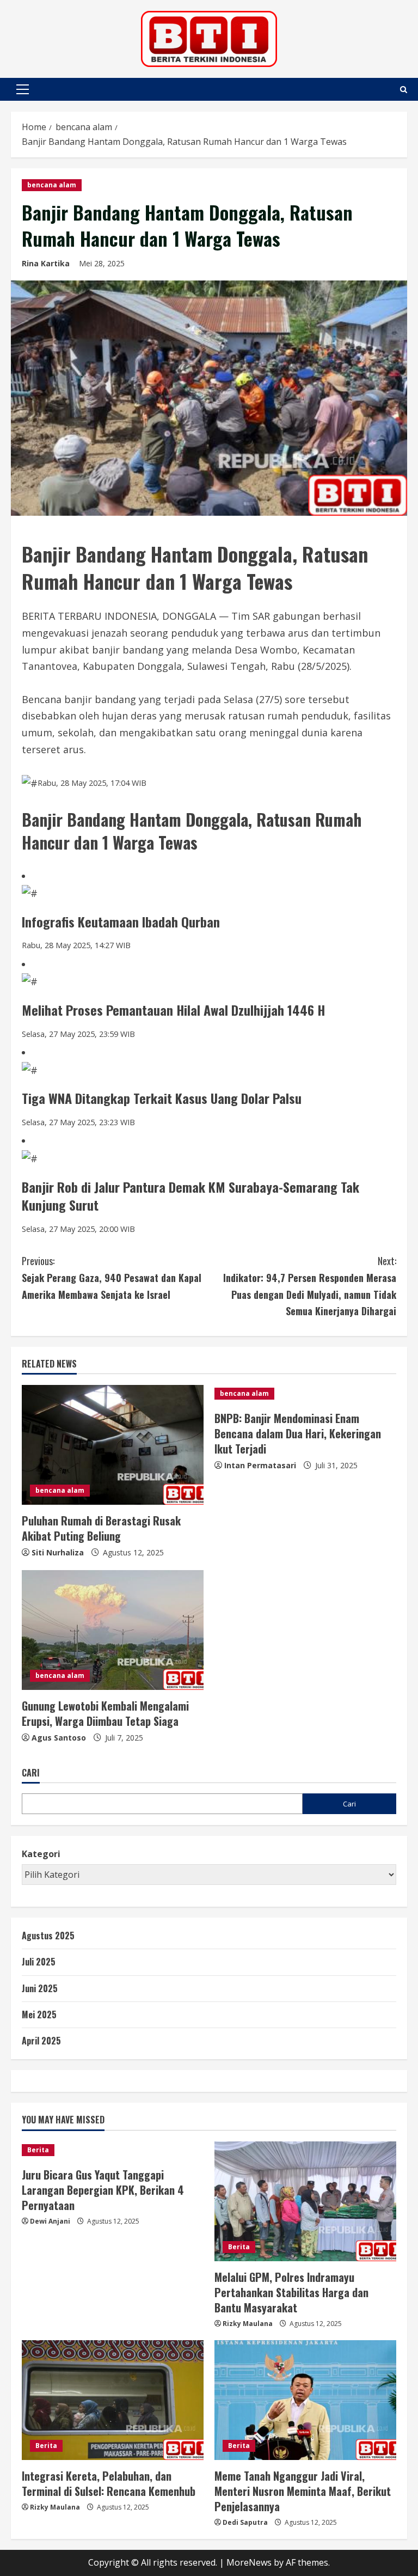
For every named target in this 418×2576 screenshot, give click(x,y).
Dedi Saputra (245, 2522)
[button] (23, 89)
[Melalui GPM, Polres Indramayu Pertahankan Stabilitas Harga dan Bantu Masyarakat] (305, 2201)
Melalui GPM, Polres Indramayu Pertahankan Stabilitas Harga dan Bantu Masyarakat (291, 2292)
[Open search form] (404, 90)
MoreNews (249, 2562)
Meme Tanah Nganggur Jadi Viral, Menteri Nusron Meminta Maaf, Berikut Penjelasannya (303, 2491)
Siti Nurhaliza (58, 1552)
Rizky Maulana (248, 2324)
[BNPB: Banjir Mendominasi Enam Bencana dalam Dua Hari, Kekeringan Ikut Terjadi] (305, 1394)
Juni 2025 (40, 1988)
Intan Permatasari (260, 1465)
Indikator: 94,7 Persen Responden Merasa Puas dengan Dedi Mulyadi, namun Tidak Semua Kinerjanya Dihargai (310, 1286)
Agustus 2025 (48, 1936)
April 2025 (41, 2041)
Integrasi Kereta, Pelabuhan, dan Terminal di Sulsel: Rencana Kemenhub (109, 2483)
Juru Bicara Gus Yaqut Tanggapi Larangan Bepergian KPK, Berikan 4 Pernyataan (103, 2190)
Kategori (41, 1854)
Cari (31, 1773)
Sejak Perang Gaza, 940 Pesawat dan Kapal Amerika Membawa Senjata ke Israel (112, 1277)
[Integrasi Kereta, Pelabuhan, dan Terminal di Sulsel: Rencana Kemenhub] (113, 2400)
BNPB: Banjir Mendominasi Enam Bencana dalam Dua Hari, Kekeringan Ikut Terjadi (298, 1433)
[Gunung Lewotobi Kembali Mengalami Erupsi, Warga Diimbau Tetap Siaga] (113, 1630)
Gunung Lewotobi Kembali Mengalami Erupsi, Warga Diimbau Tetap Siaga (105, 1713)
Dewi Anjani (50, 2221)
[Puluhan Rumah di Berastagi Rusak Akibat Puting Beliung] (113, 1445)
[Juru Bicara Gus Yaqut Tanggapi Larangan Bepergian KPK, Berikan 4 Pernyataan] (113, 2150)
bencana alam (52, 185)
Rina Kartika (46, 263)
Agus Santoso (59, 1738)
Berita (38, 2150)
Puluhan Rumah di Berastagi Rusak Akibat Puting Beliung (101, 1528)
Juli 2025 (39, 1962)
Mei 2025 (39, 2015)
